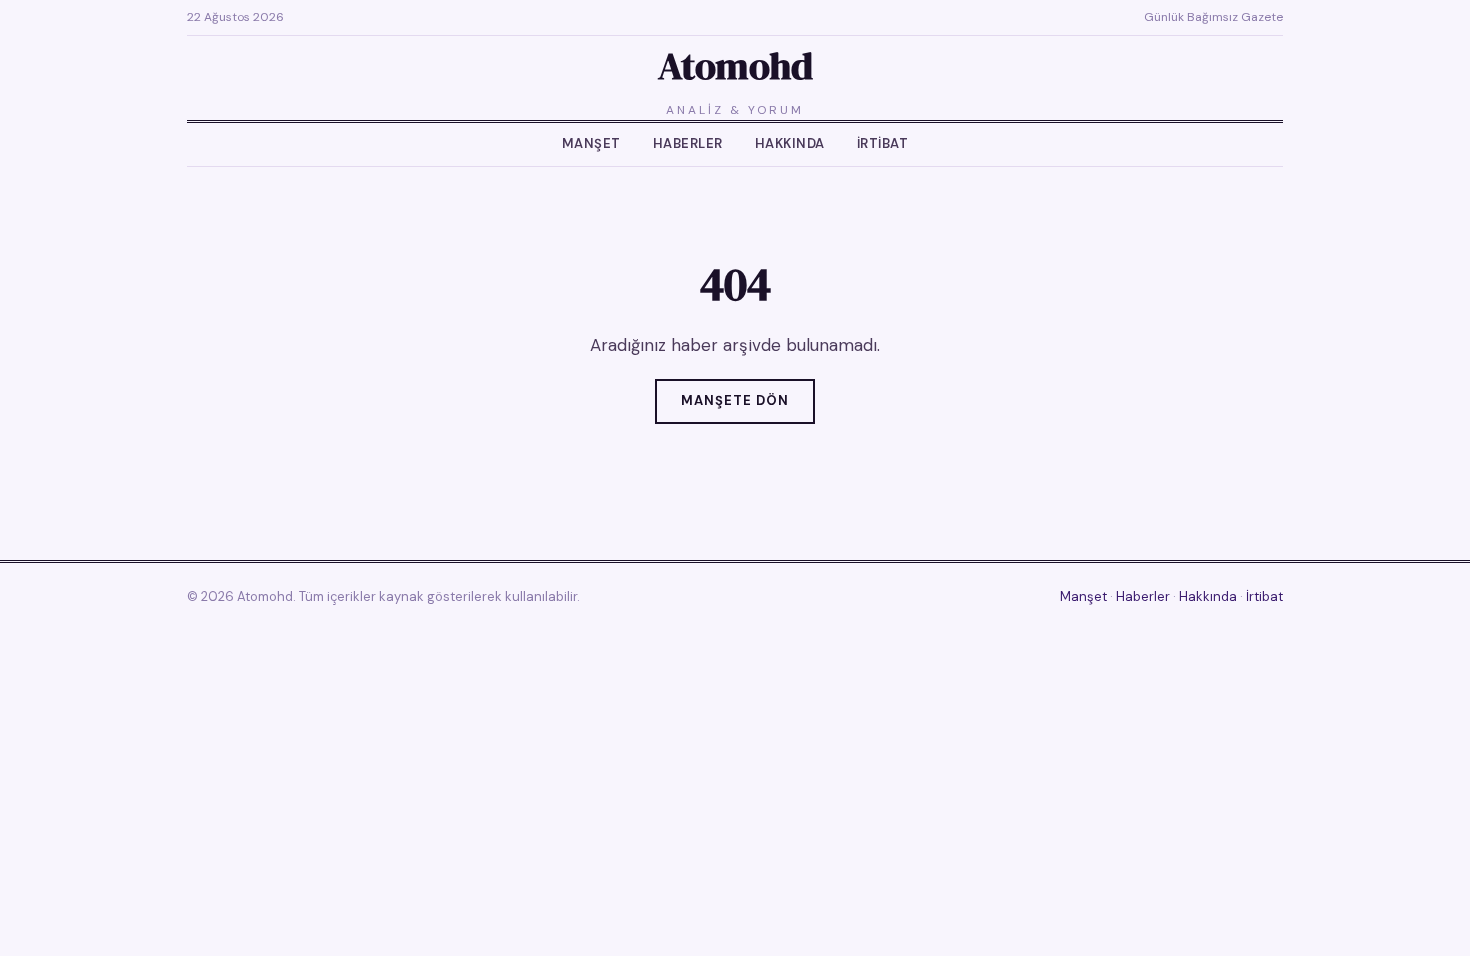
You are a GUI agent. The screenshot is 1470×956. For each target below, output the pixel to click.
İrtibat (883, 143)
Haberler (688, 143)
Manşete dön (735, 400)
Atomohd (735, 66)
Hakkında (790, 143)
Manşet (591, 143)
